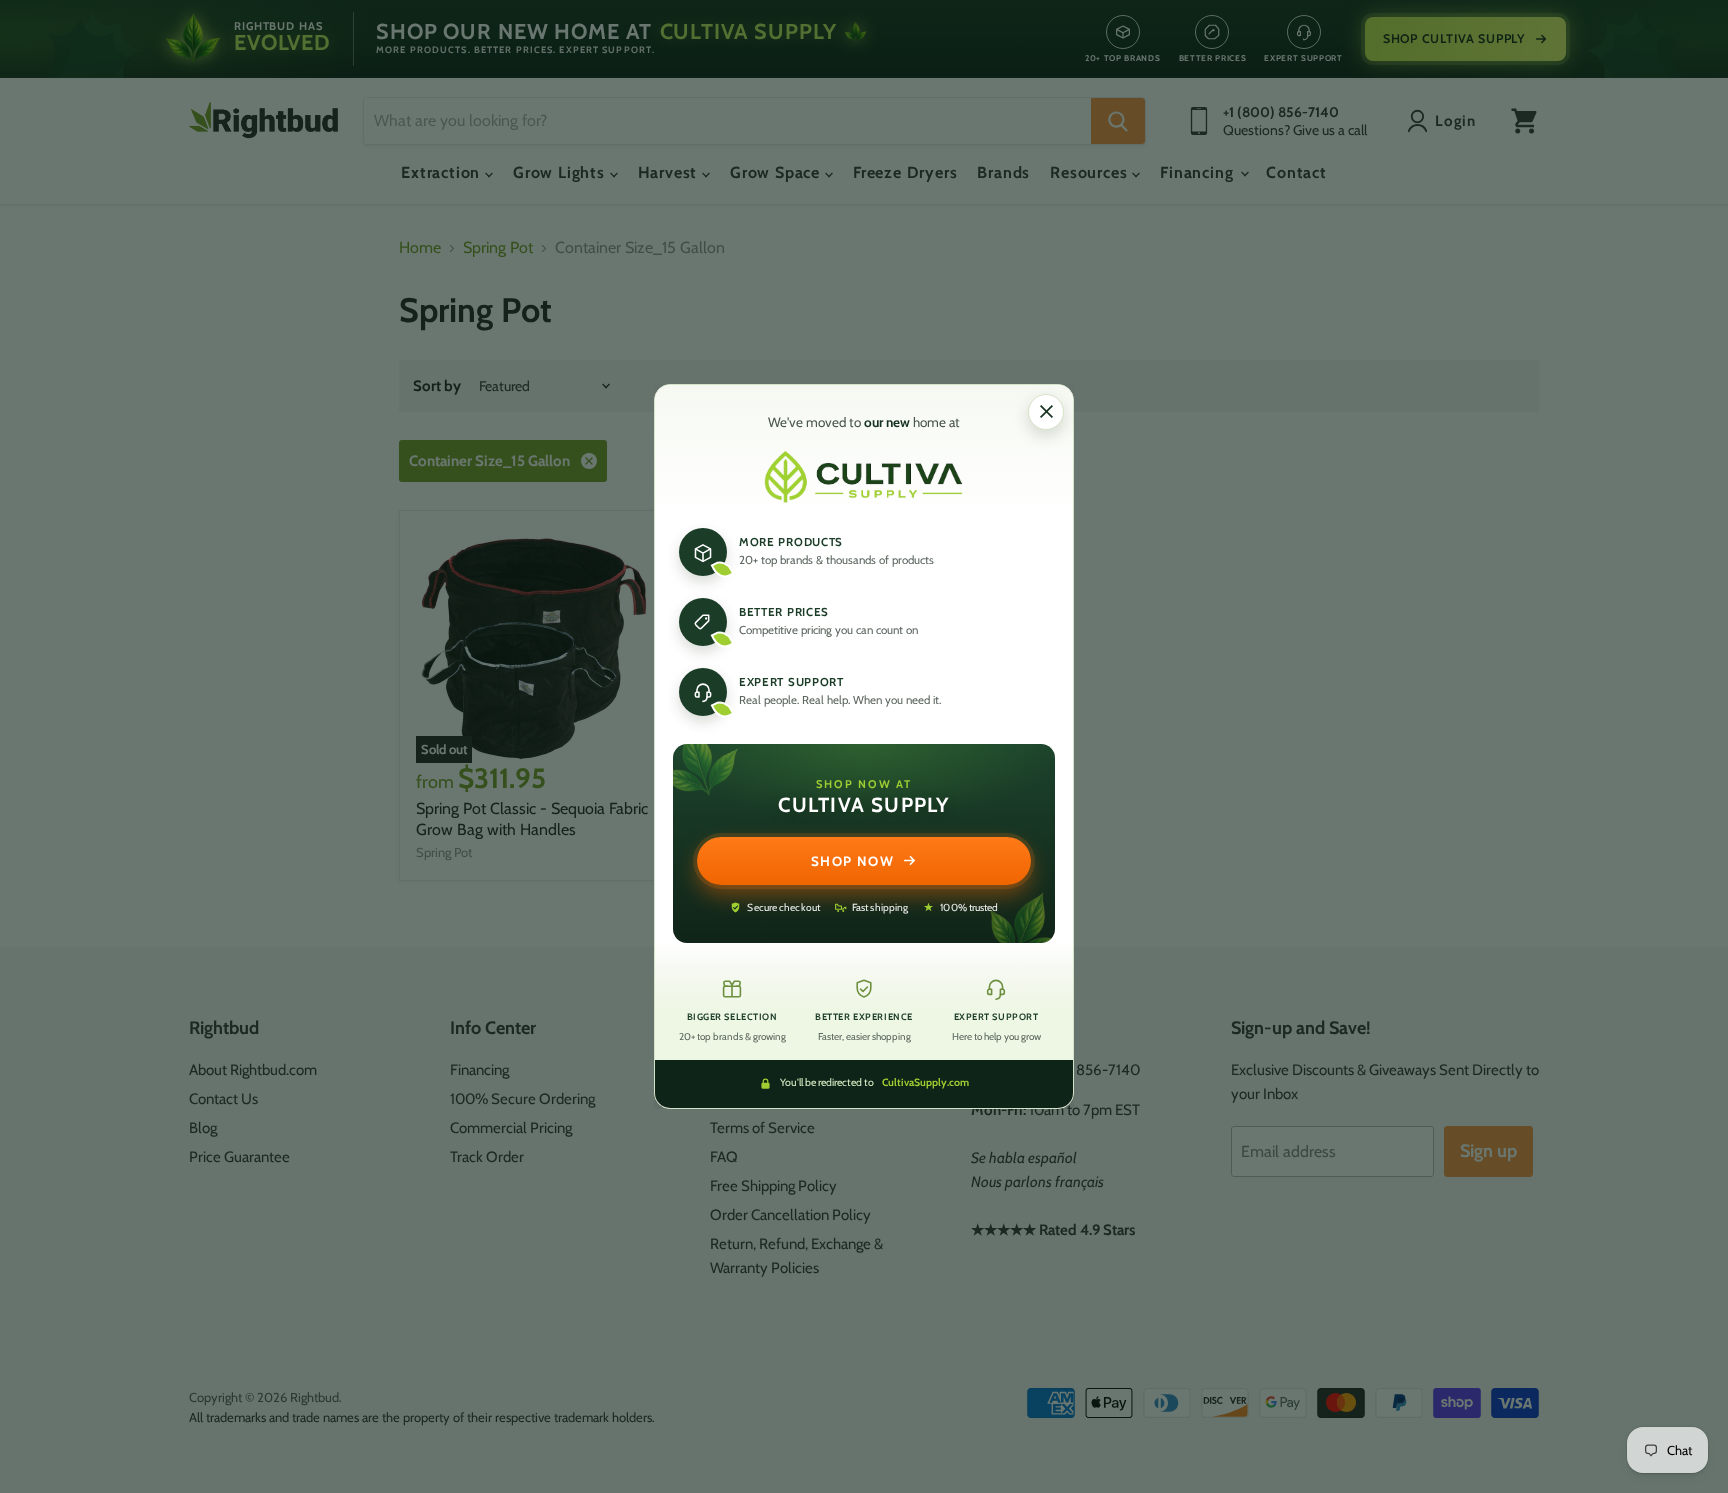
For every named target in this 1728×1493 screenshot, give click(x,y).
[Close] (1046, 412)
